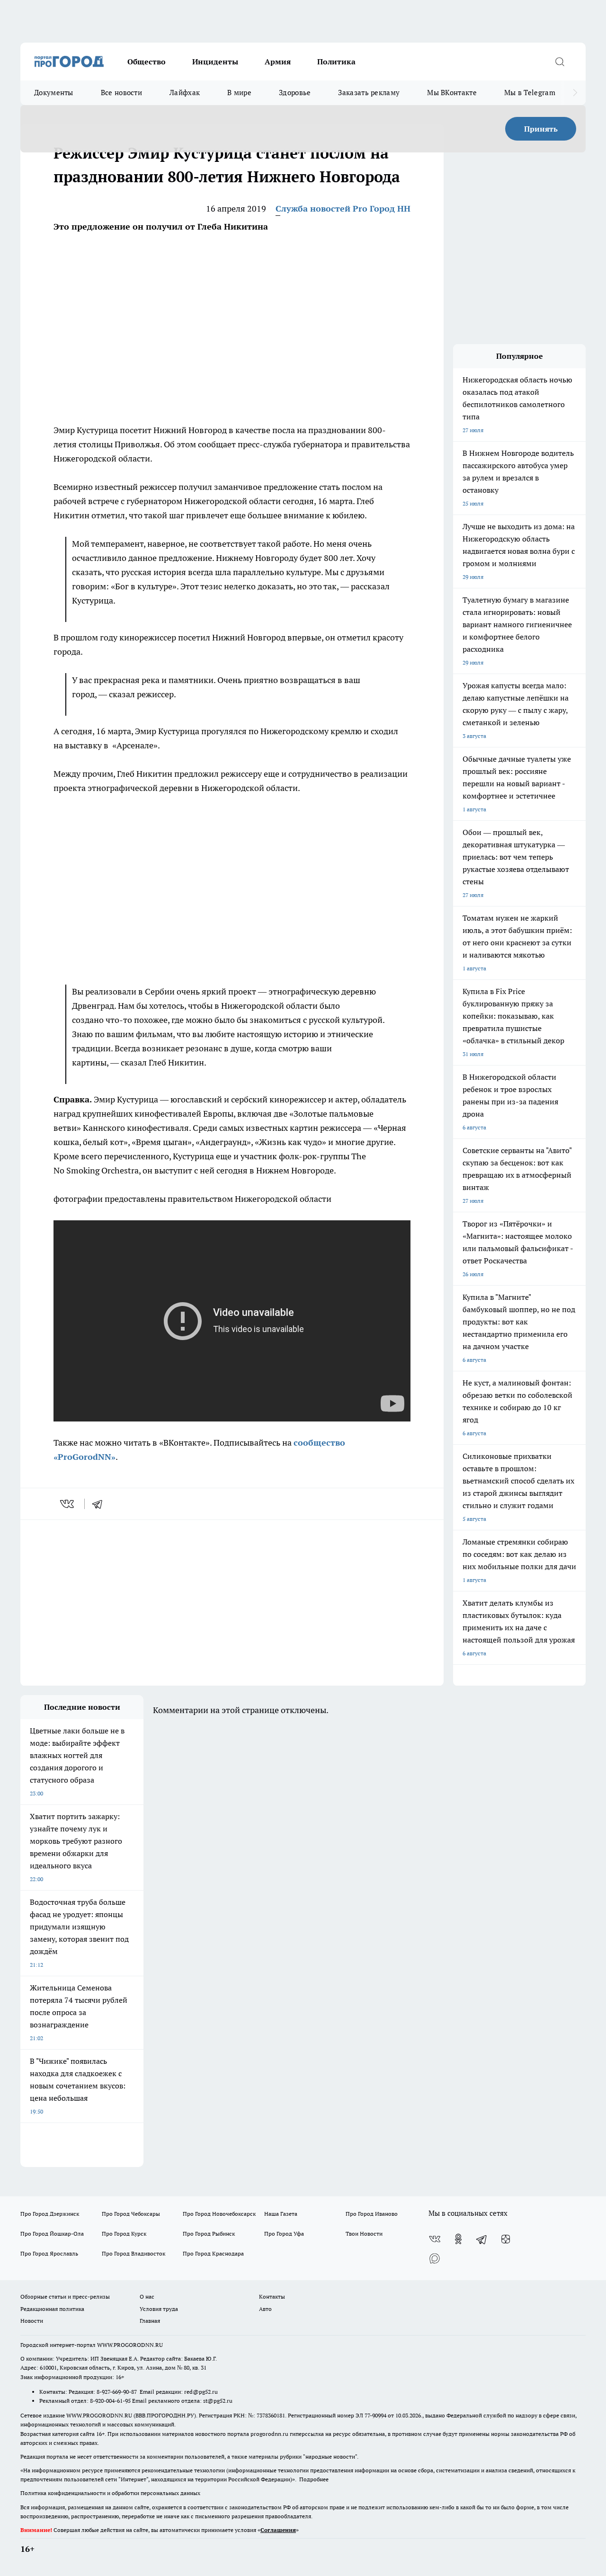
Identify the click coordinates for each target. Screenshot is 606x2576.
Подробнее (314, 2479)
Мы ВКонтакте (452, 93)
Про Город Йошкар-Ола (52, 2234)
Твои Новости (364, 2234)
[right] (575, 93)
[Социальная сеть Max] (435, 2258)
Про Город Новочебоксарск (219, 2214)
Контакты (272, 2296)
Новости (32, 2321)
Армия (278, 62)
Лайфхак (185, 93)
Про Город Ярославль (49, 2253)
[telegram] (100, 1504)
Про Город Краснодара (213, 2253)
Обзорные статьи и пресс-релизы (65, 2296)
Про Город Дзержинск (50, 2214)
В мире (239, 93)
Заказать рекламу (369, 93)
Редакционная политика (52, 2309)
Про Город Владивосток (134, 2253)
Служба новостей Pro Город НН (343, 209)
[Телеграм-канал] (482, 2239)
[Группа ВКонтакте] (435, 2239)
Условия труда (159, 2309)
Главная (150, 2321)
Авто (265, 2309)
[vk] (68, 1504)
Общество (147, 62)
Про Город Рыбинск (209, 2234)
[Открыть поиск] (560, 62)
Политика (336, 62)
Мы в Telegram (530, 93)
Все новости (121, 93)
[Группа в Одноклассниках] (458, 2239)
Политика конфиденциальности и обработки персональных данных (110, 2493)
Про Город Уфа (284, 2234)
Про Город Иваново (372, 2214)
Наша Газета (281, 2214)
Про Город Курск (124, 2234)
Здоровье (295, 93)
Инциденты (215, 62)
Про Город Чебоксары (131, 2214)
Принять (541, 129)
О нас (147, 2296)
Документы (54, 93)
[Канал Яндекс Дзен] (506, 2239)
